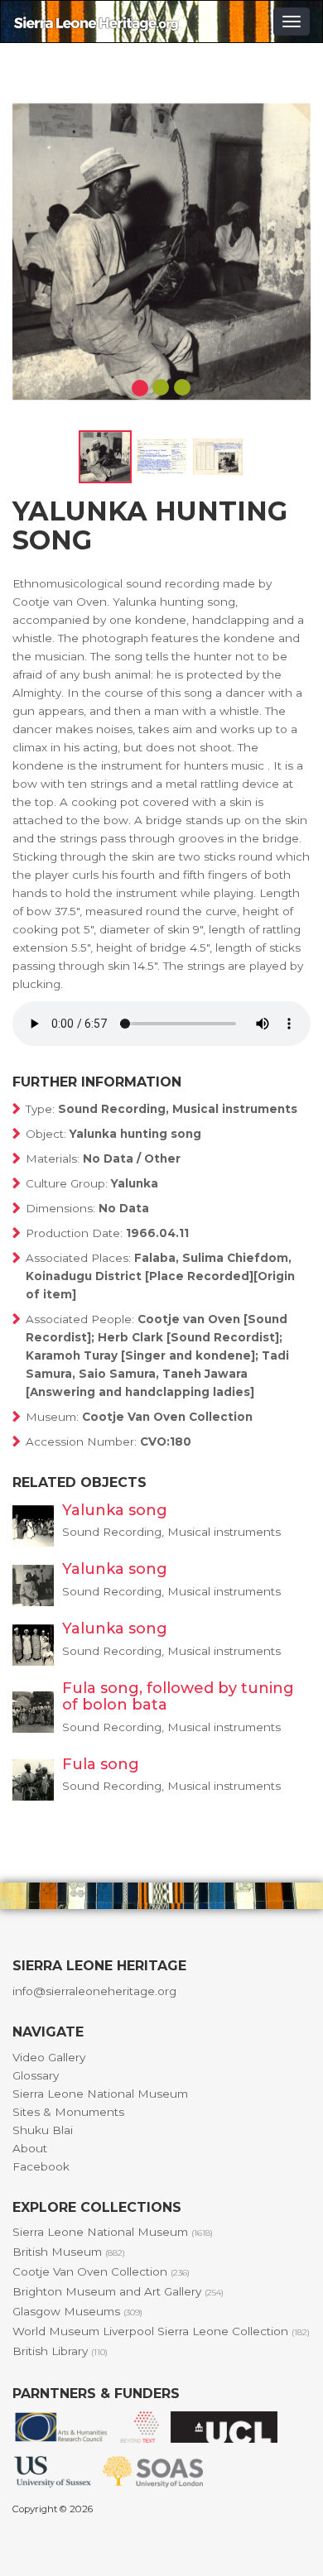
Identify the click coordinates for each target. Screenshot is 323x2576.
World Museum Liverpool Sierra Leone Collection (161, 2331)
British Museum (69, 2252)
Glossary (36, 2075)
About (30, 2148)
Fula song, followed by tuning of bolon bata (178, 1696)
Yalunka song (115, 1510)
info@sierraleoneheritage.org (94, 1991)
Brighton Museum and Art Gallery (118, 2291)
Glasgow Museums (77, 2311)
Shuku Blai (43, 2130)
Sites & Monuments (68, 2112)
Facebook (41, 2166)
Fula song (101, 1764)
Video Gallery (49, 2057)
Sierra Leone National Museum (100, 2094)
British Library (60, 2351)
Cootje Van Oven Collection (101, 2271)
